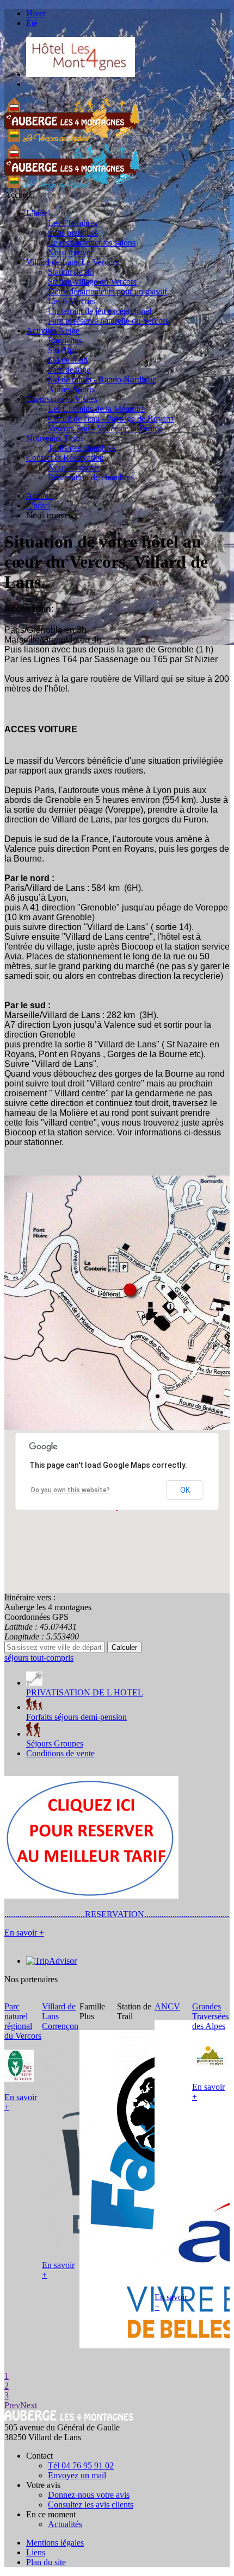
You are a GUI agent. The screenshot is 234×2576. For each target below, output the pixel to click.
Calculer (124, 1647)
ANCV (167, 2006)
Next (29, 2405)
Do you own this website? (70, 1490)
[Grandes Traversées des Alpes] (210, 2068)
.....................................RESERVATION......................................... (119, 1914)
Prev (12, 2405)
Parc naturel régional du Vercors (23, 2021)
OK (185, 1490)
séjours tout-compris (39, 1658)
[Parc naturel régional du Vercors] (19, 2079)
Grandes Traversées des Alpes (210, 2016)
